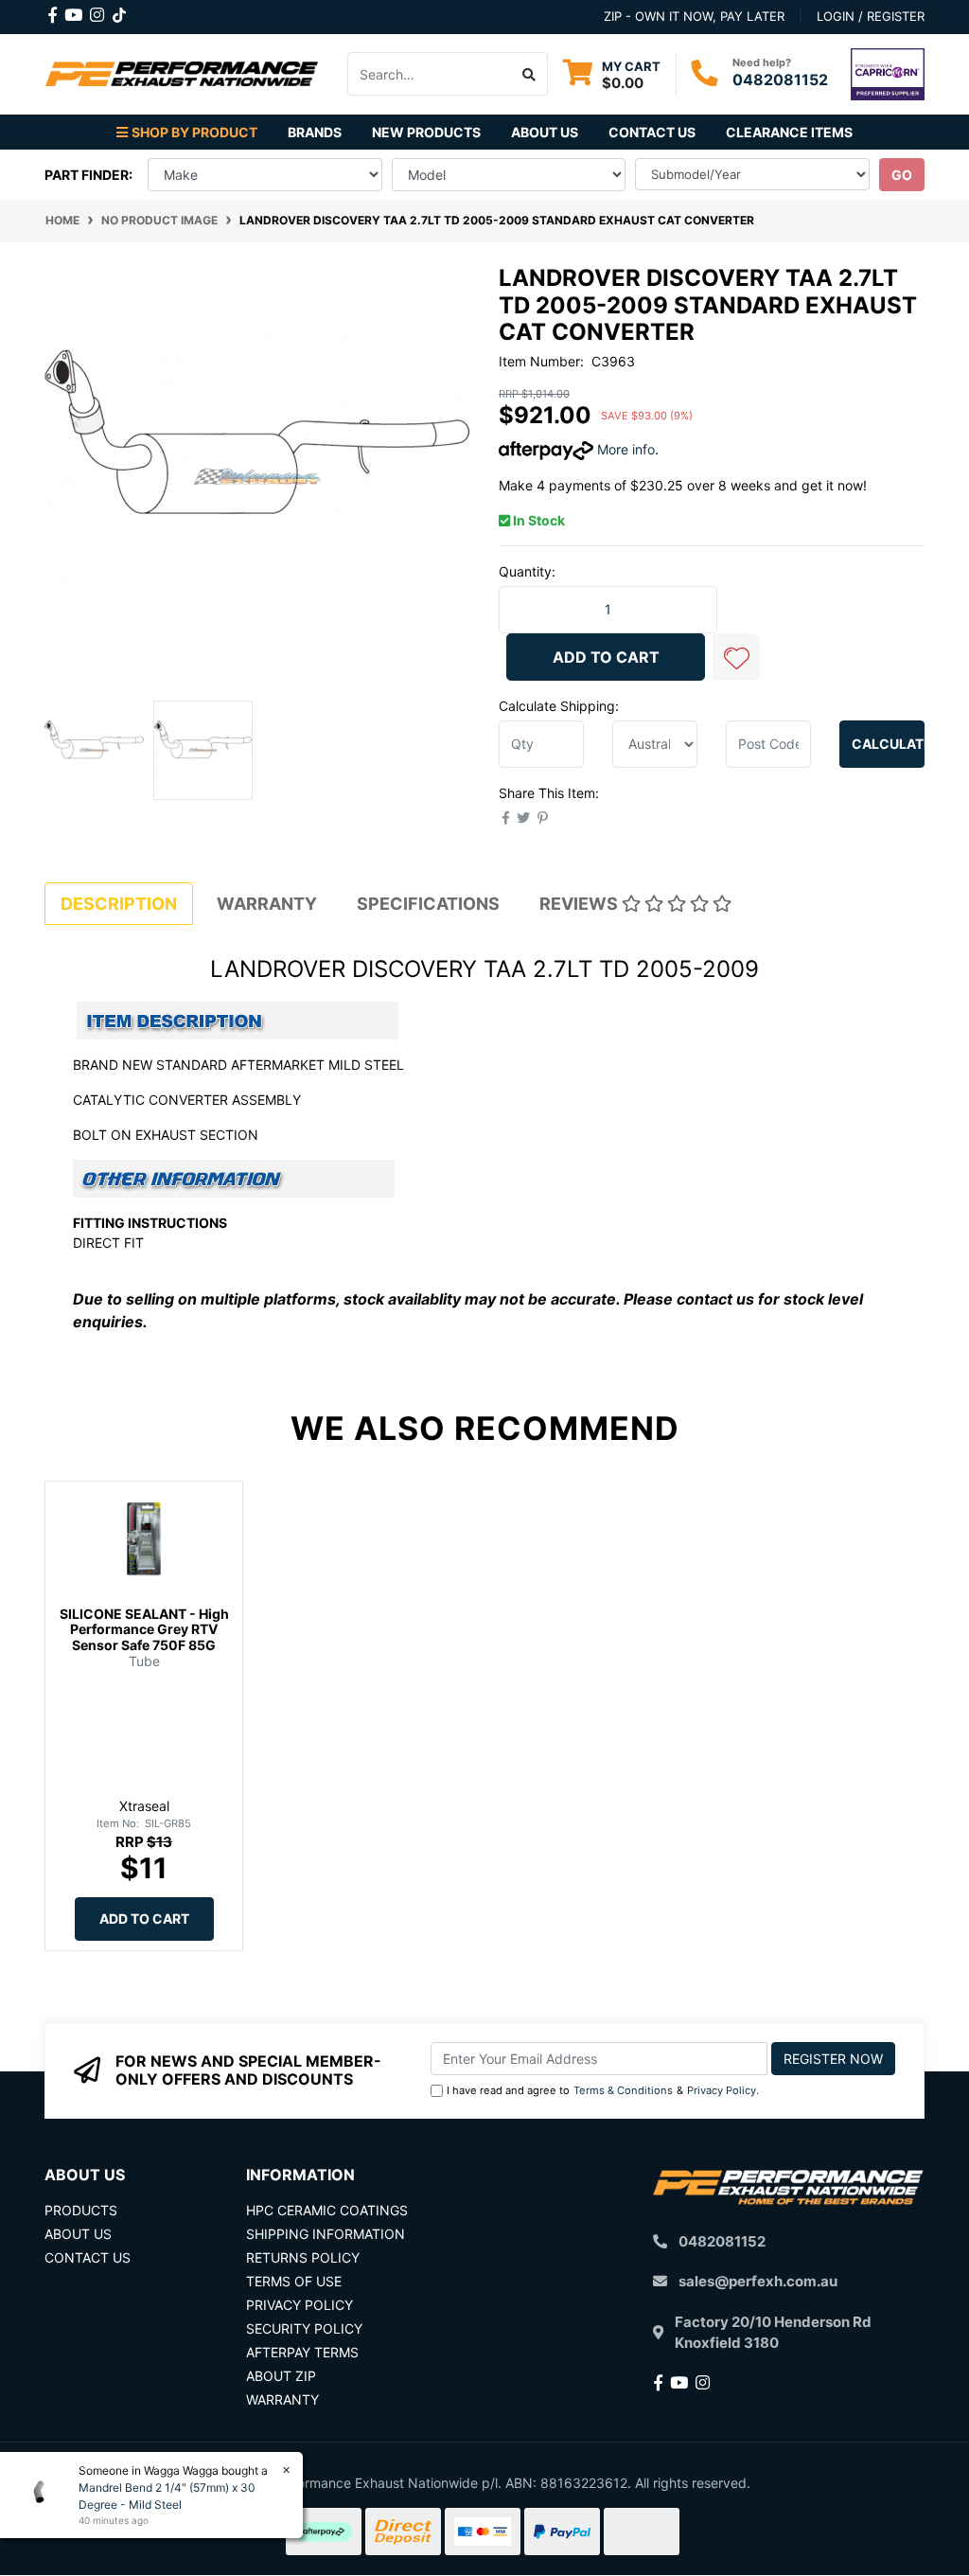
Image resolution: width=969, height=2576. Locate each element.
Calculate (888, 744)
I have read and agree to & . (603, 2090)
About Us (545, 132)
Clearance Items (789, 132)
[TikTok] (119, 11)
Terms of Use (294, 2281)
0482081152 (780, 80)
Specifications (428, 904)
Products (81, 2210)
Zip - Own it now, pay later (694, 16)
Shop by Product (194, 132)
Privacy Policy (722, 2090)
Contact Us (652, 132)
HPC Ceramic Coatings (327, 2210)
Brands (315, 132)
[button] (736, 657)
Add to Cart (606, 657)
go (902, 175)
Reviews (581, 904)
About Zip (281, 2376)
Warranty (267, 904)
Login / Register (871, 16)
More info (624, 449)
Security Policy (304, 2328)
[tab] (119, 904)
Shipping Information (326, 2234)
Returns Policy (303, 2257)
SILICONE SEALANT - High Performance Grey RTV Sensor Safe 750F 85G (144, 1630)
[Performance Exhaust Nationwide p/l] (182, 72)
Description (119, 904)
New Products (426, 132)
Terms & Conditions (623, 2090)
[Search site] (529, 74)
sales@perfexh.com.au (758, 2281)
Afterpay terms (302, 2352)
